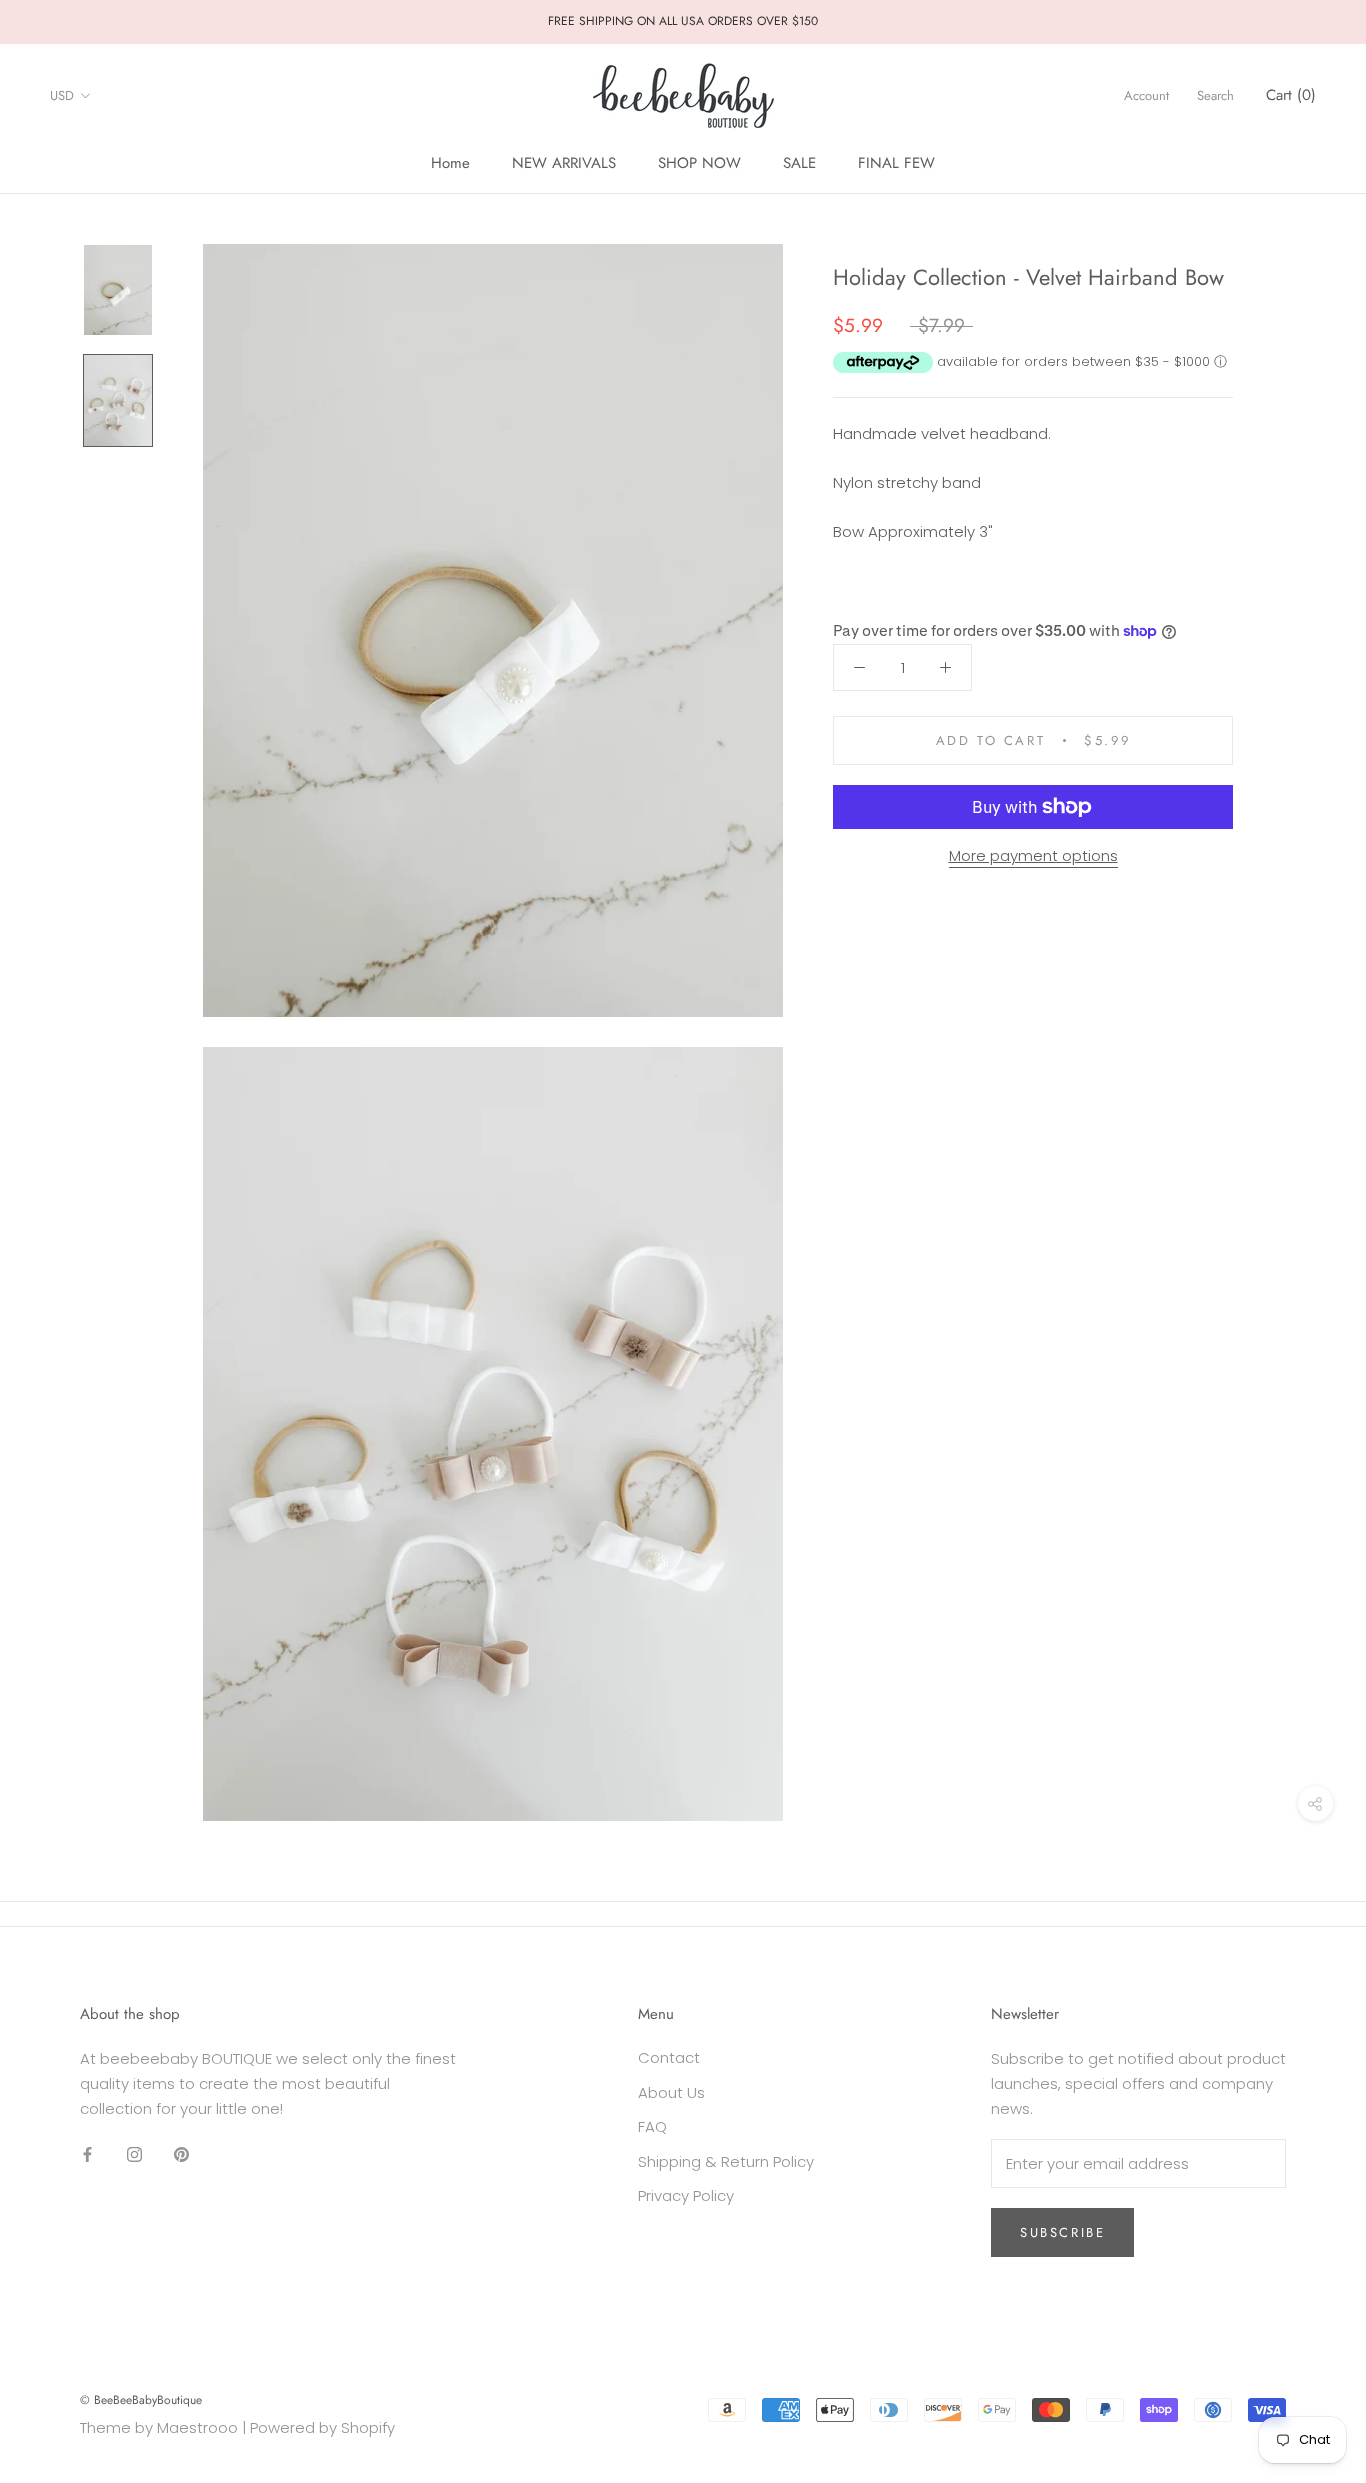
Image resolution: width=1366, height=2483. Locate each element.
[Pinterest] (181, 2153)
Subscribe (1062, 2232)
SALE (799, 163)
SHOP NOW (699, 163)
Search (1215, 95)
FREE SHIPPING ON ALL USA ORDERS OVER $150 (683, 21)
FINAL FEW (896, 163)
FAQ (652, 2126)
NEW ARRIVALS (564, 163)
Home (450, 163)
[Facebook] (87, 2153)
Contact (669, 2057)
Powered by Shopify (322, 2427)
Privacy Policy (686, 2195)
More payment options (1033, 855)
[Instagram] (134, 2153)
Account (1146, 95)
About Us (671, 2092)
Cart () (1291, 95)
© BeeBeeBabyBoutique (141, 2400)
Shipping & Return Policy (726, 2161)
